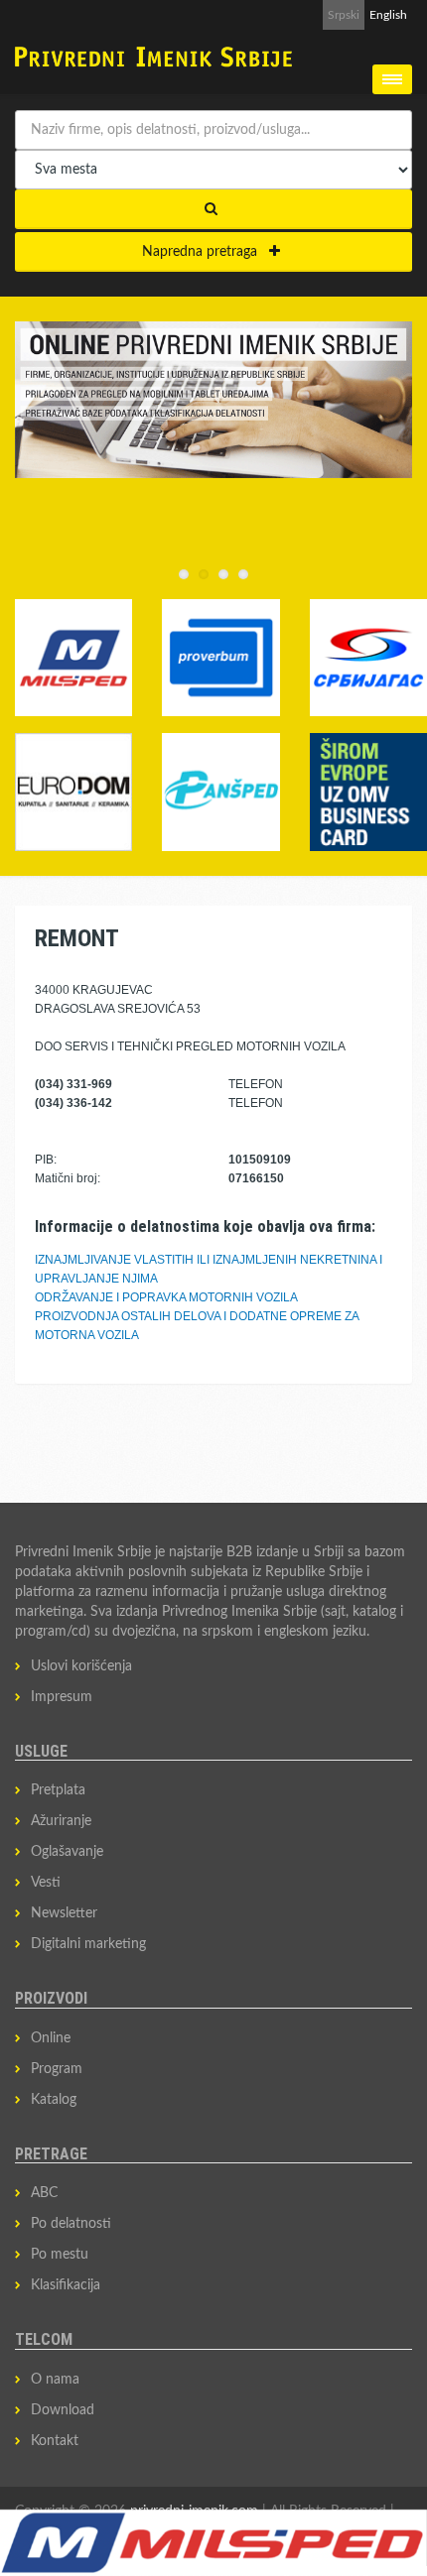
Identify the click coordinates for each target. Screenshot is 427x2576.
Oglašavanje (67, 1852)
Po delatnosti (71, 2224)
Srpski (344, 15)
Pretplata (58, 1790)
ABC (44, 2193)
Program (57, 2069)
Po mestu (60, 2255)
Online (51, 2038)
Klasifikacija (66, 2285)
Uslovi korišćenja (81, 1666)
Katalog (54, 2100)
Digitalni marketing (88, 1944)
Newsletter (64, 1913)
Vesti (46, 1883)
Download (63, 2410)
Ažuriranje (61, 1821)
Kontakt (55, 2441)
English (388, 15)
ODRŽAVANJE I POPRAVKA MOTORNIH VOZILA (166, 1297)
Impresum (62, 1697)
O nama (55, 2380)
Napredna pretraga (206, 252)
